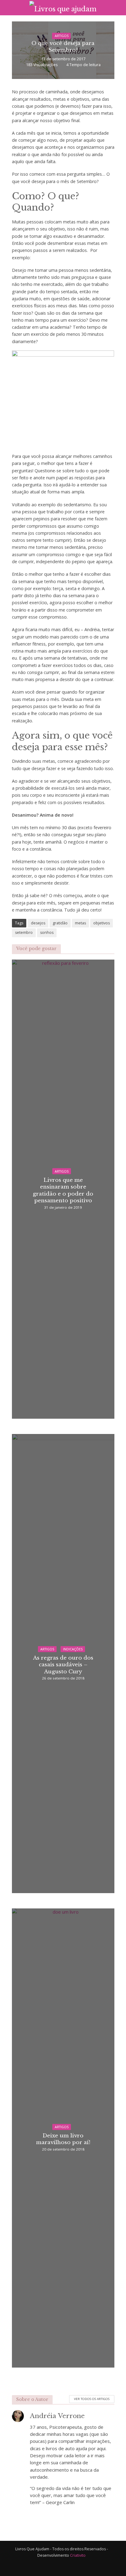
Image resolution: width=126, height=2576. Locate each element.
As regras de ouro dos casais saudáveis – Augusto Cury (63, 1665)
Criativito (78, 2555)
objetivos (102, 923)
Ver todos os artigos (92, 2399)
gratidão (60, 923)
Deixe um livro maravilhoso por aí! (63, 2139)
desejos (38, 923)
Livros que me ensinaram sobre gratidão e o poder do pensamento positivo (63, 1190)
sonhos (47, 932)
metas (80, 923)
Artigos (62, 36)
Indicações (73, 1649)
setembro (24, 932)
